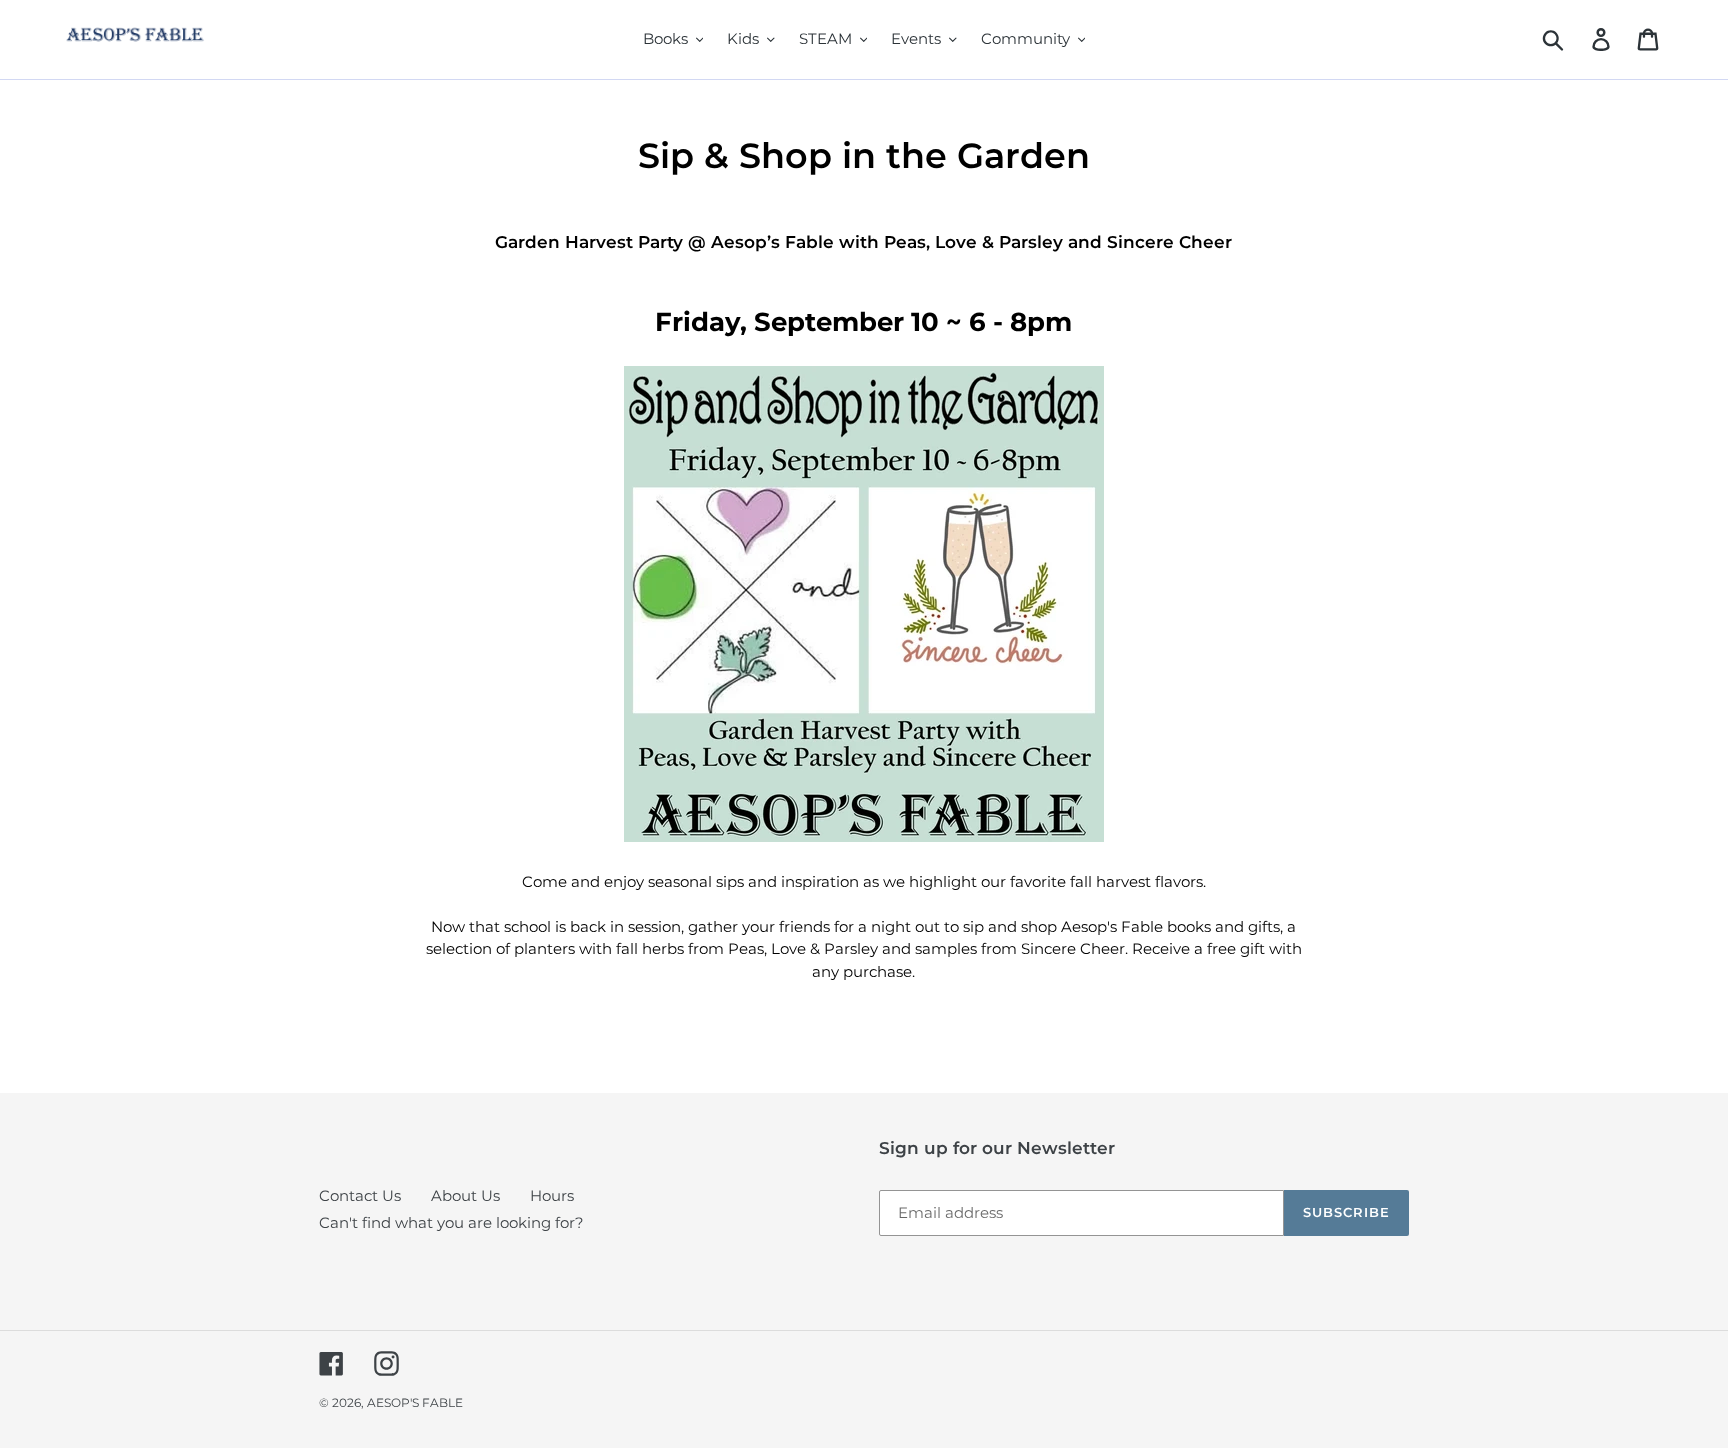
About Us (465, 1195)
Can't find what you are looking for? (451, 1222)
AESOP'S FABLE (415, 1402)
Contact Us (360, 1195)
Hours (552, 1195)
